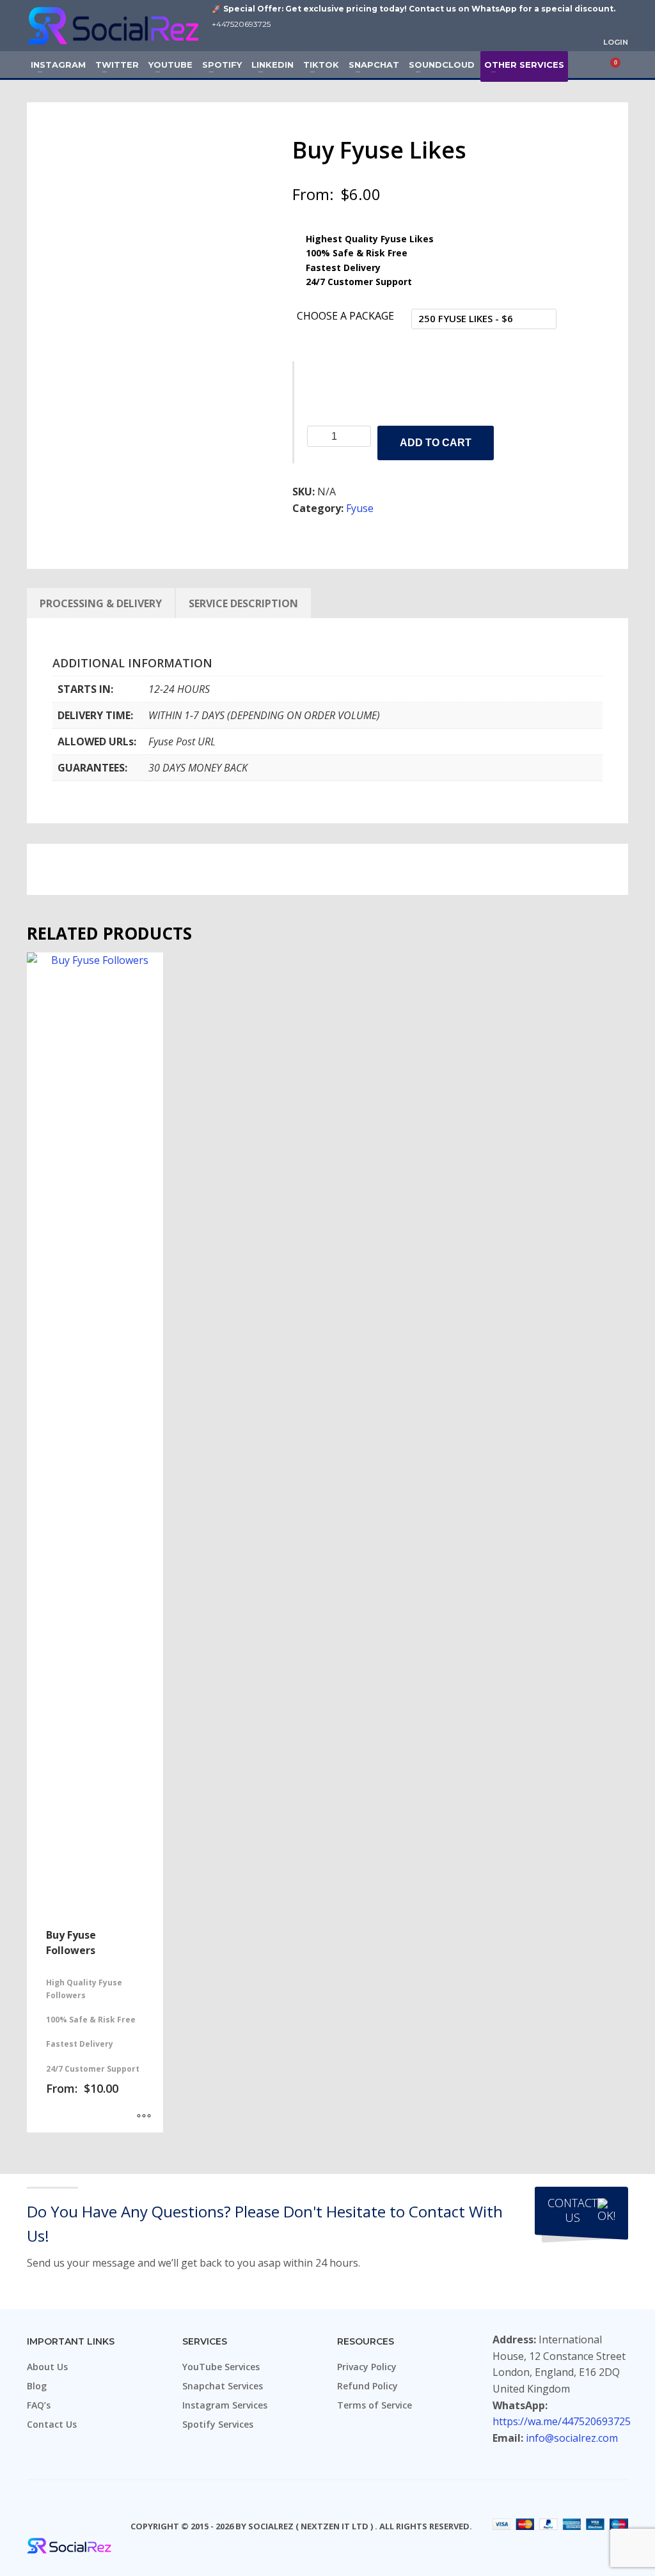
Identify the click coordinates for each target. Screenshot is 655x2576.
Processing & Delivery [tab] (101, 603)
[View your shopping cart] (620, 65)
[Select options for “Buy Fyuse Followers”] (144, 2116)
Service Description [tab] (243, 603)
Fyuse (360, 508)
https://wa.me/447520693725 (562, 2421)
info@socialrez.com (572, 2438)
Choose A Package (345, 316)
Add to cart (436, 443)
